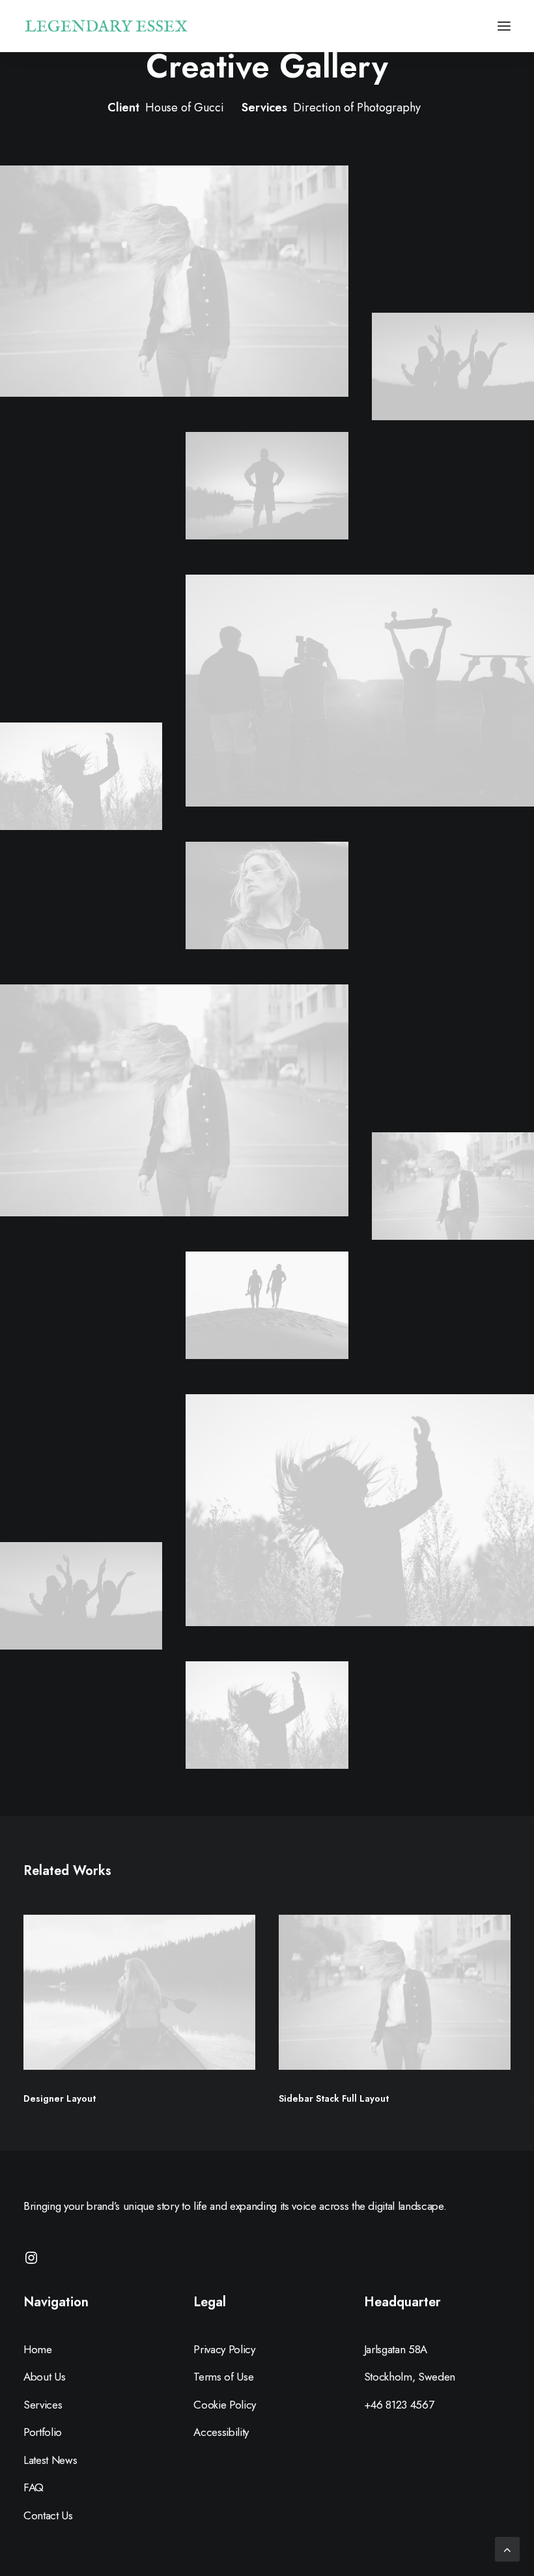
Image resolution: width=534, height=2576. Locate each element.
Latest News (50, 2460)
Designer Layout (60, 2098)
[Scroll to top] (507, 2548)
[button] (504, 26)
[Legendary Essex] (106, 26)
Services (43, 2405)
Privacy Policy (224, 2349)
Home (38, 2349)
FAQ (34, 2487)
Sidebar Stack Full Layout (334, 2098)
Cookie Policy (225, 2405)
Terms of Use (223, 2377)
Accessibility (221, 2432)
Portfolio (43, 2432)
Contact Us (48, 2515)
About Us (44, 2377)
